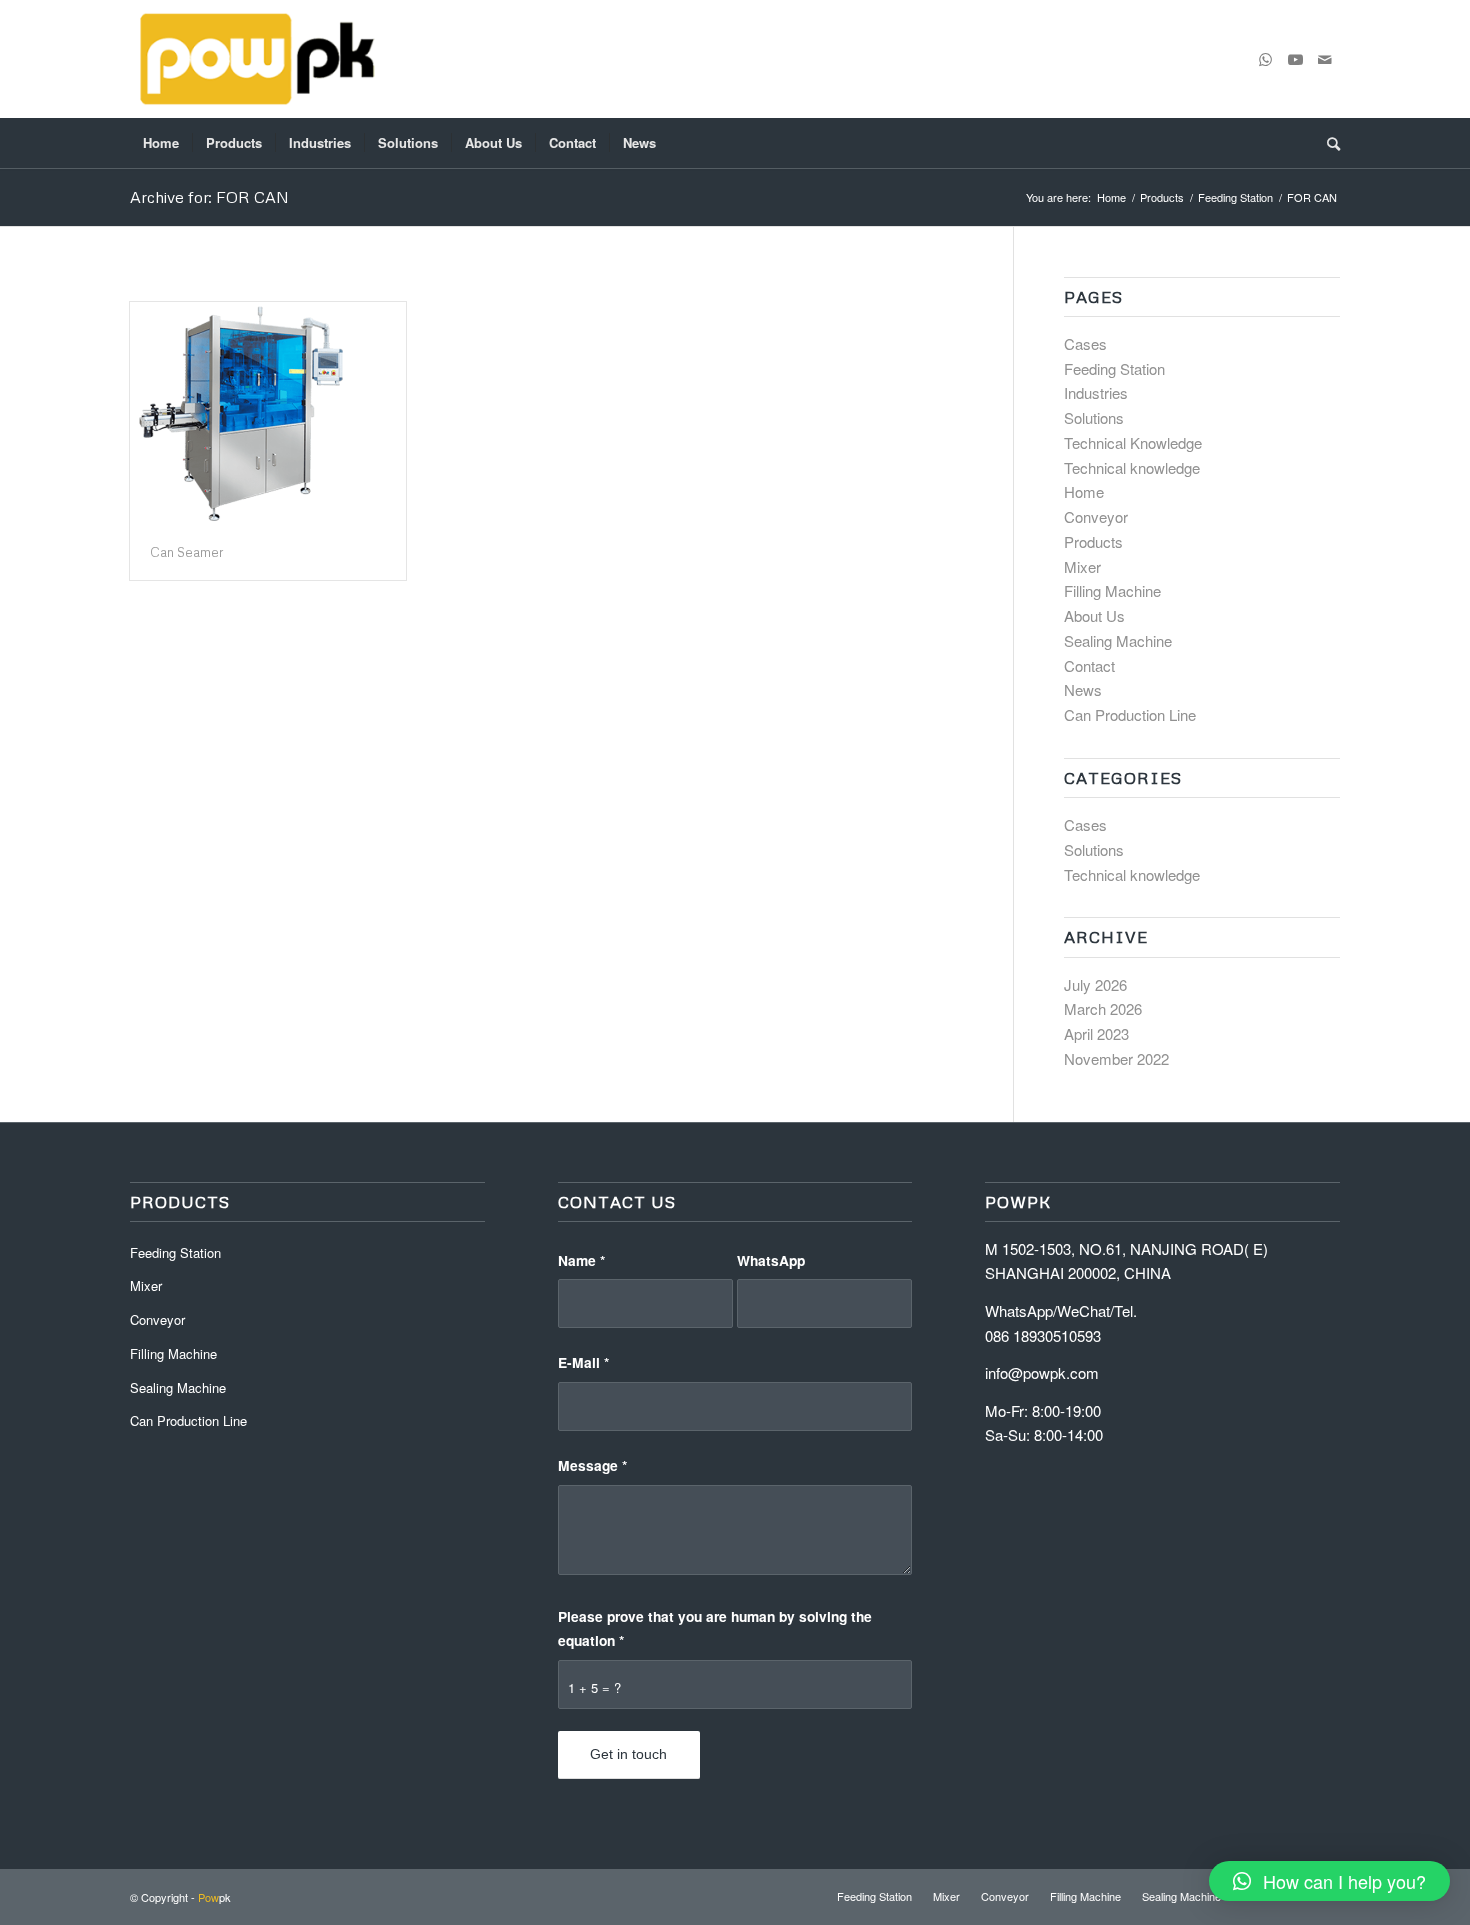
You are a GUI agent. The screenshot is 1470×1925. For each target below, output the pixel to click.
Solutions (1094, 417)
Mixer (1082, 566)
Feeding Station (1114, 368)
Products (1093, 541)
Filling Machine (1112, 590)
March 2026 (1103, 1008)
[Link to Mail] (1325, 59)
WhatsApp (771, 1260)
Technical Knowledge (1133, 442)
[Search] (1327, 143)
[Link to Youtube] (1295, 59)
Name (581, 1260)
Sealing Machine (1118, 640)
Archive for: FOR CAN (209, 197)
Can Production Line (1130, 714)
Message (592, 1465)
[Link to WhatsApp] (1265, 59)
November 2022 (1116, 1058)
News (1083, 689)
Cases (1085, 343)
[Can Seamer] (268, 413)
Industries (1096, 392)
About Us (1094, 615)
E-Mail (583, 1362)
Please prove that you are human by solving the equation (715, 1628)
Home (1084, 491)
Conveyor (1096, 516)
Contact (1089, 665)
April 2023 (1096, 1033)
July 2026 (1095, 984)
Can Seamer (187, 552)
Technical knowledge (1132, 467)
